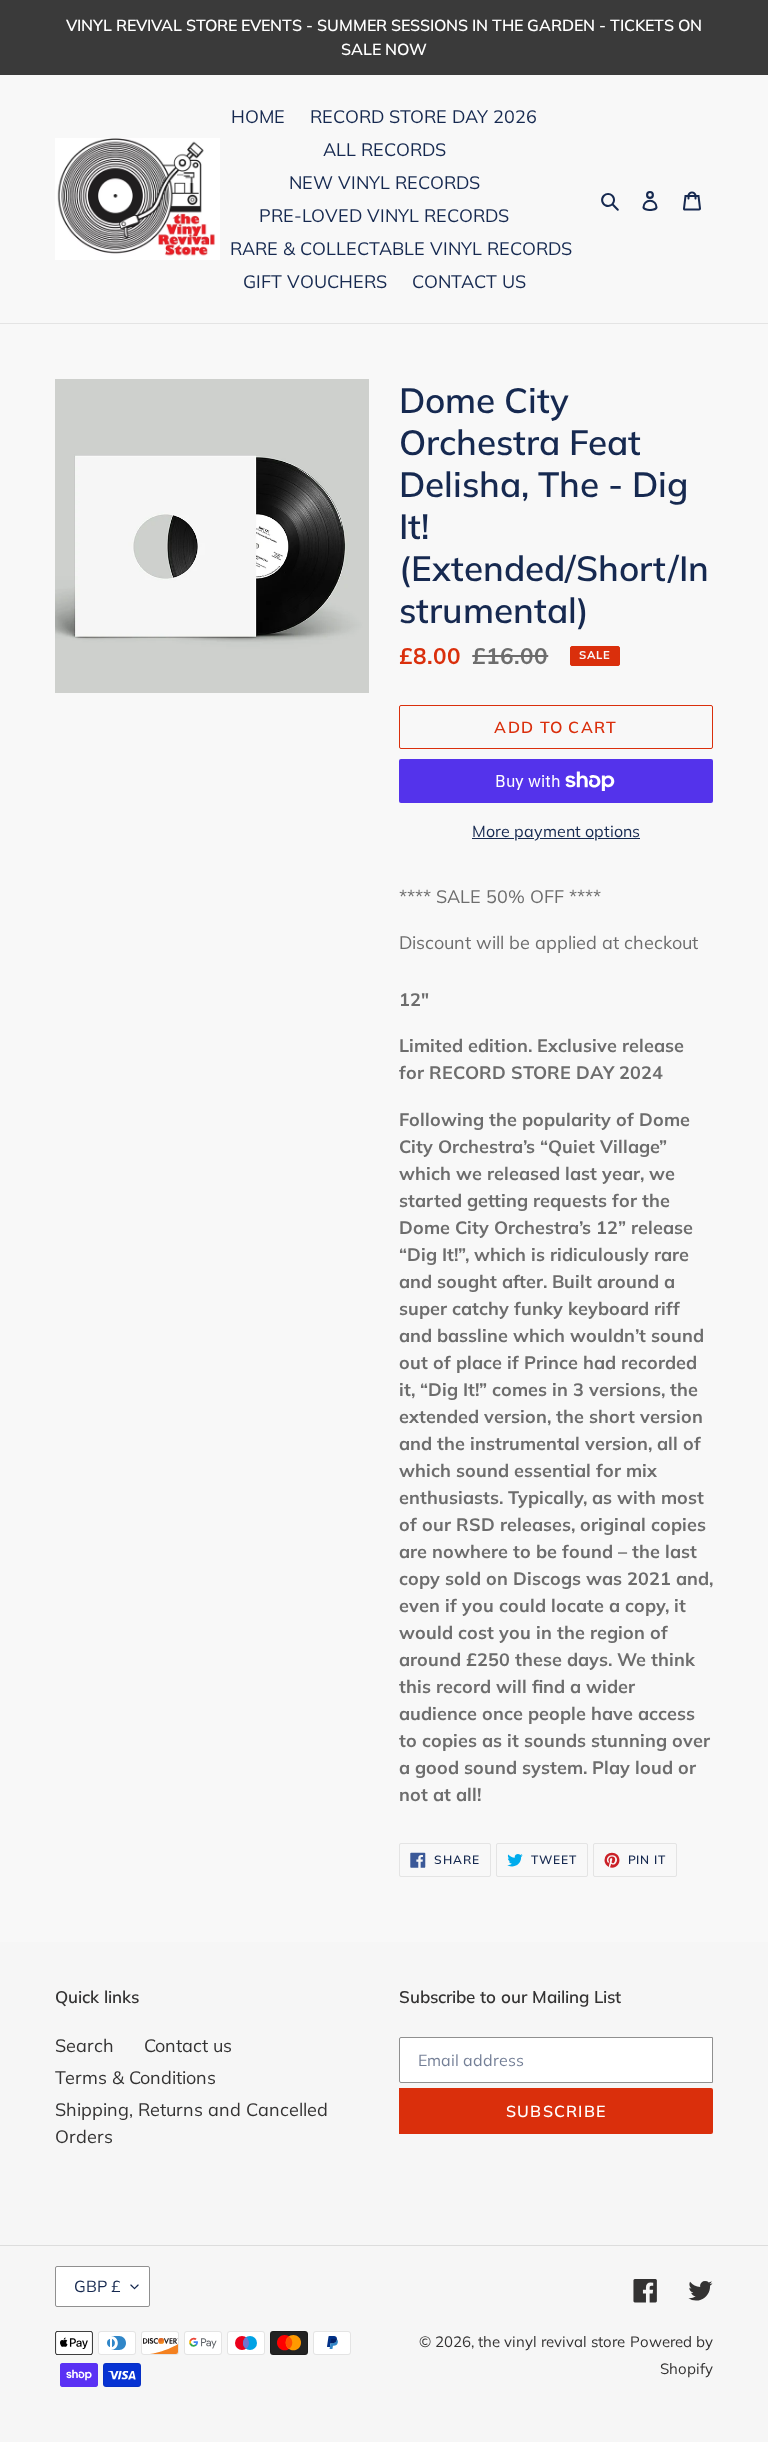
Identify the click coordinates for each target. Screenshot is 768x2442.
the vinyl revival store (551, 2341)
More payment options (556, 831)
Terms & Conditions (135, 2077)
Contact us (188, 2045)
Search (84, 2045)
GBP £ (97, 2286)
